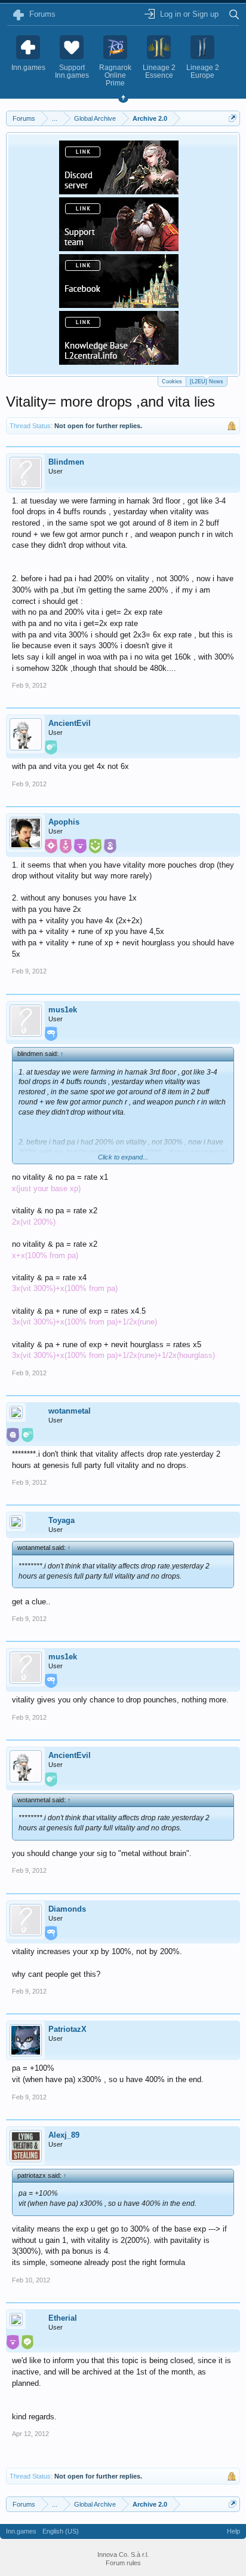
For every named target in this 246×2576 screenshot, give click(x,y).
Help (233, 2531)
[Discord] (119, 191)
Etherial (63, 2318)
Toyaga (61, 1520)
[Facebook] (119, 304)
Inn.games (21, 2531)
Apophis (64, 822)
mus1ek (63, 1010)
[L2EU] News (207, 381)
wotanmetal (70, 1411)
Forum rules (123, 2563)
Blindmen (66, 462)
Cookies (172, 381)
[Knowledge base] (119, 361)
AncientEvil (70, 723)
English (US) (61, 2531)
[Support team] (119, 248)
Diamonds (67, 1909)
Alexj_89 (64, 2135)
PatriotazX (67, 2029)
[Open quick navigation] (233, 118)
